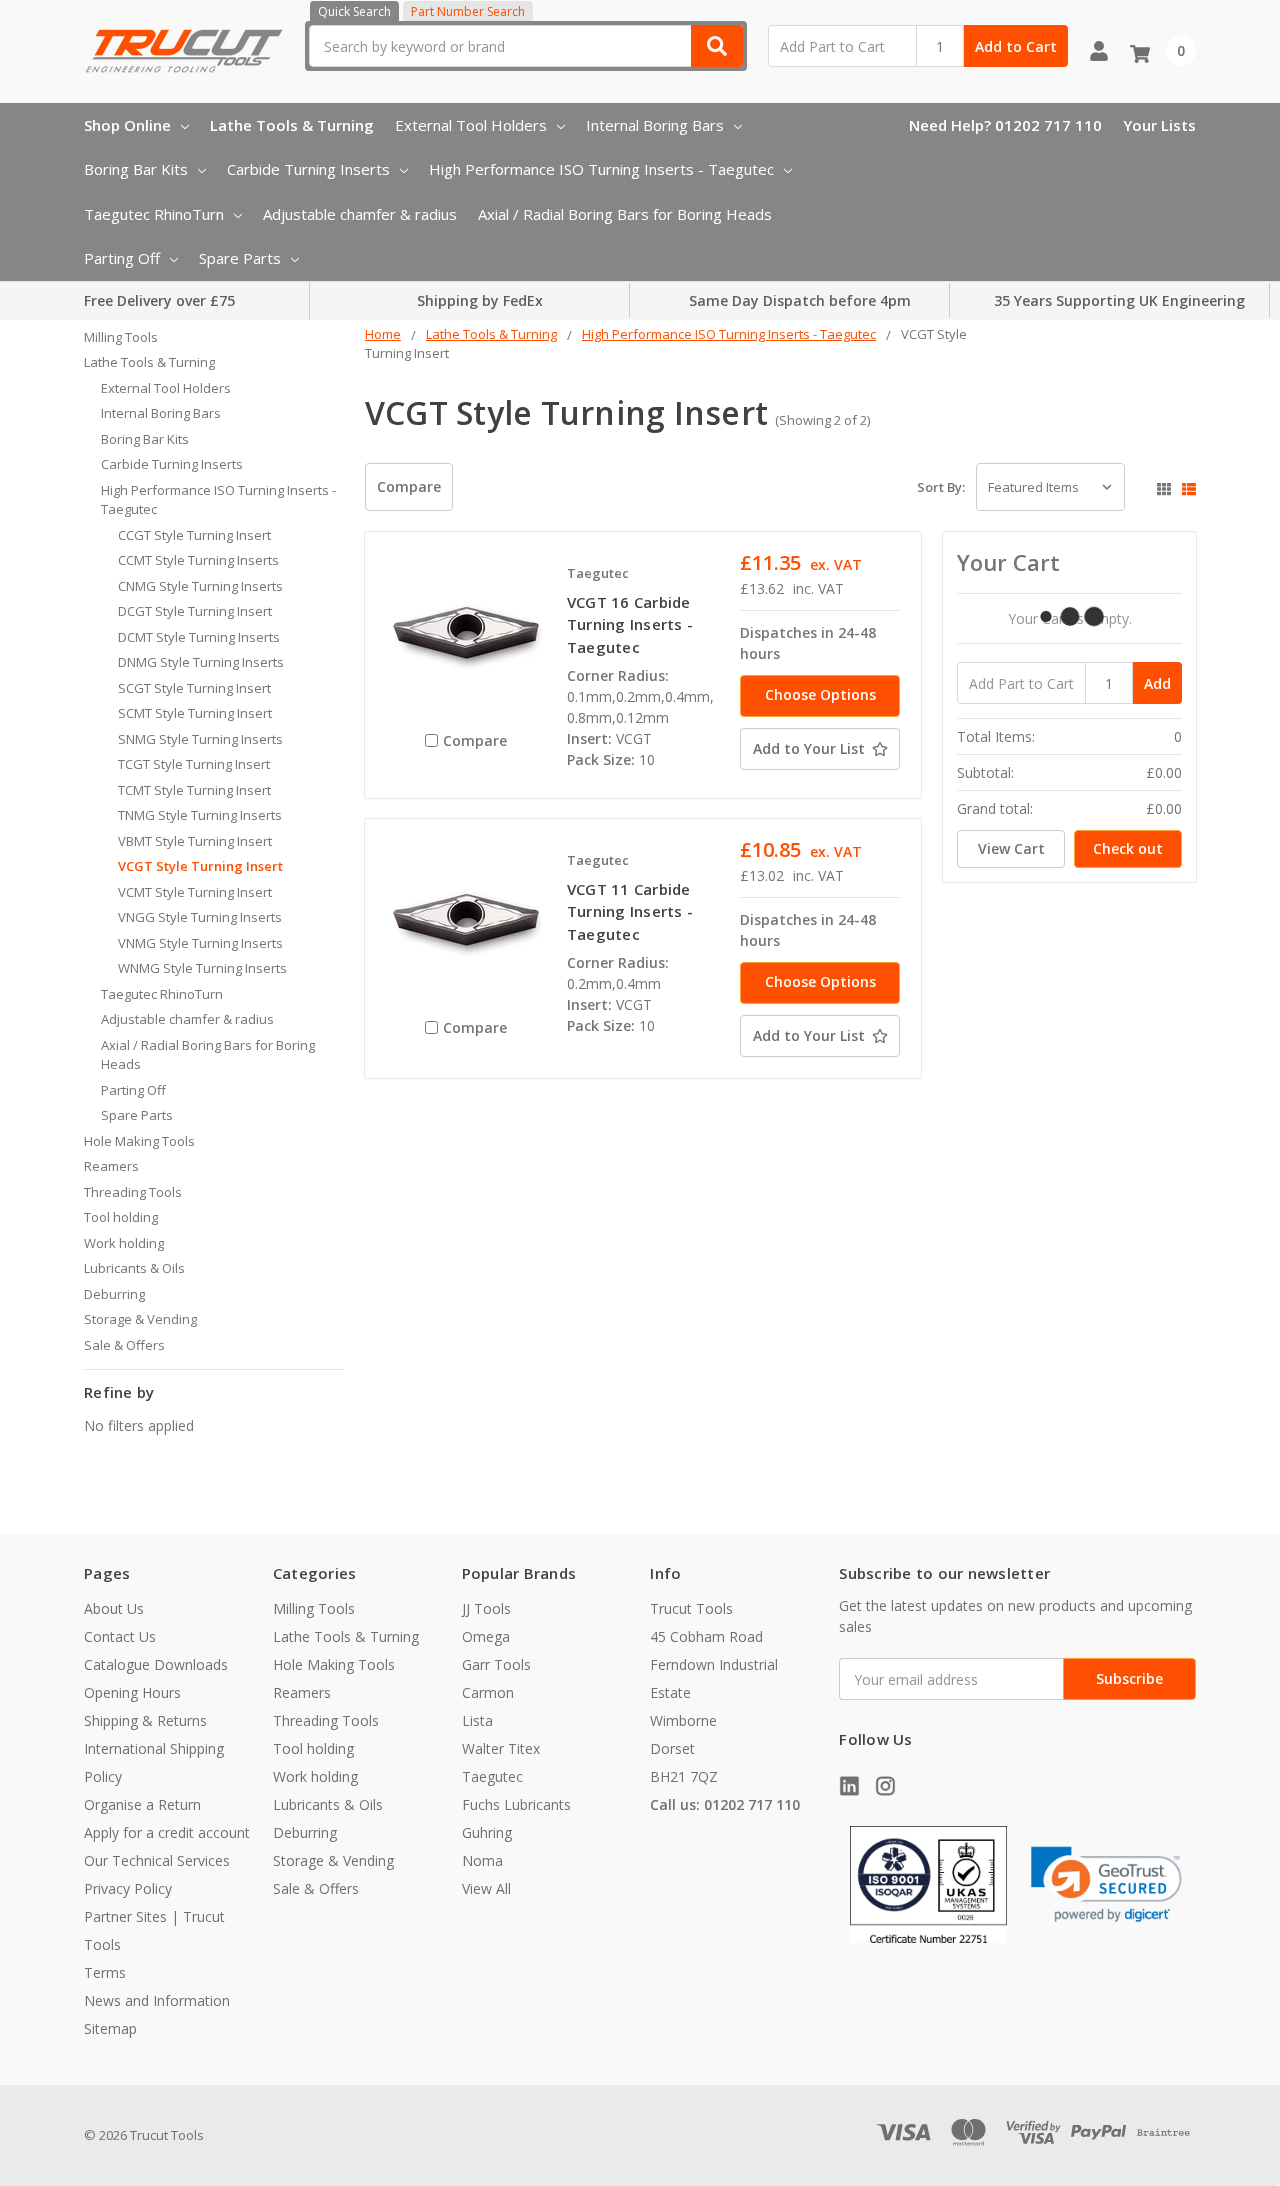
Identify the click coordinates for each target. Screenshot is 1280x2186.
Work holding (124, 1243)
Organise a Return (142, 1804)
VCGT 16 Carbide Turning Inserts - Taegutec (630, 624)
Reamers (111, 1166)
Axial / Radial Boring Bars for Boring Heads (625, 214)
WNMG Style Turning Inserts (202, 968)
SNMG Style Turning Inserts (200, 739)
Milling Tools (121, 337)
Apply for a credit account (167, 1832)
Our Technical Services (157, 1860)
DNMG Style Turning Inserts (201, 662)
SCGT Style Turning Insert (194, 688)
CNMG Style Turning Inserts (200, 586)
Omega (486, 1636)
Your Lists (1159, 125)
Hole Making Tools (139, 1141)
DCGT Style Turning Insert (195, 611)
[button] (1106, 1884)
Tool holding (121, 1217)
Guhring (487, 1832)
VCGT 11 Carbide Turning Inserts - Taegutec (630, 911)
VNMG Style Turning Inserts (200, 943)
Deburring (114, 1294)
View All (486, 1888)
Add (1157, 683)
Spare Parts (240, 258)
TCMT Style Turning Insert (194, 790)
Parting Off (122, 258)
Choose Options (820, 694)
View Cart (1011, 848)
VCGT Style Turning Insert (200, 866)
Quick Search (354, 11)
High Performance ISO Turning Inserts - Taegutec (601, 169)
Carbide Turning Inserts (308, 169)
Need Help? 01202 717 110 (1005, 125)
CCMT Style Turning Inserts (198, 560)
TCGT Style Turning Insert (194, 764)
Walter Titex (501, 1748)
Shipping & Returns (145, 1720)
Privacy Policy (128, 1888)
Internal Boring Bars (655, 125)
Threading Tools (133, 1192)
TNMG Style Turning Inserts (200, 815)
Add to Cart (1016, 46)
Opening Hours (132, 1692)
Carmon (488, 1692)
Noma (482, 1860)
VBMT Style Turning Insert (195, 841)
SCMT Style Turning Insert (195, 713)
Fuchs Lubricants (516, 1804)
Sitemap (110, 2028)
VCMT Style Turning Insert (195, 892)
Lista (477, 1720)
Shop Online (127, 125)
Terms (105, 1972)
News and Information (157, 2000)
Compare (409, 486)
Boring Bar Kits (136, 169)
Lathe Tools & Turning (292, 125)
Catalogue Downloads (156, 1664)
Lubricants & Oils (134, 1268)
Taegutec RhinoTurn (154, 214)
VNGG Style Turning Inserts (200, 917)
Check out (1128, 848)
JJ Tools (486, 1608)
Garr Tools (496, 1664)
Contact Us (120, 1636)
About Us (114, 1608)
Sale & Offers (124, 1345)
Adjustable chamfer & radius (360, 214)
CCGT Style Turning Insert (194, 535)
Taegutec (492, 1776)
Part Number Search (468, 11)
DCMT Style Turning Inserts (199, 637)
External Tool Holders (471, 125)
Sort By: (941, 487)
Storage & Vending (140, 1319)
